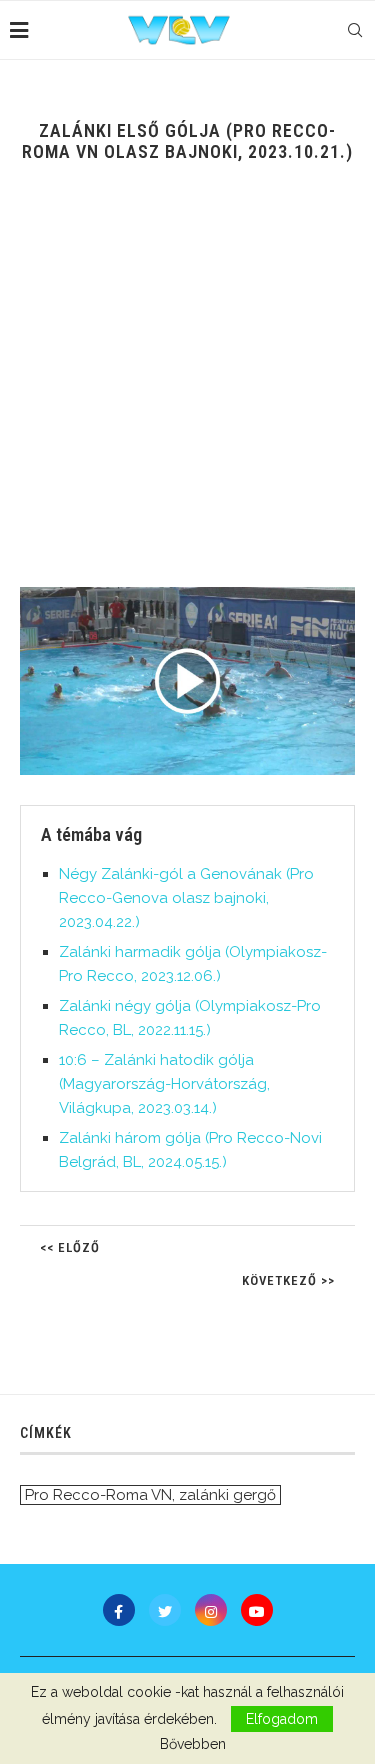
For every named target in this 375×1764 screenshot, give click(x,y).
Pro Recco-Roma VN (98, 1495)
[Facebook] (119, 1610)
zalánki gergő (227, 1495)
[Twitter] (165, 1610)
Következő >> (288, 1280)
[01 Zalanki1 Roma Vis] (187, 681)
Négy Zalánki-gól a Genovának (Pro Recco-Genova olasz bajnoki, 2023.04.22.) (186, 898)
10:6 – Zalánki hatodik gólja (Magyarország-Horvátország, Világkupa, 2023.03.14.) (164, 1084)
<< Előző (70, 1247)
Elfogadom (282, 1719)
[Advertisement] (187, 389)
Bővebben (193, 1744)
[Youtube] (257, 1610)
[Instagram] (211, 1610)
